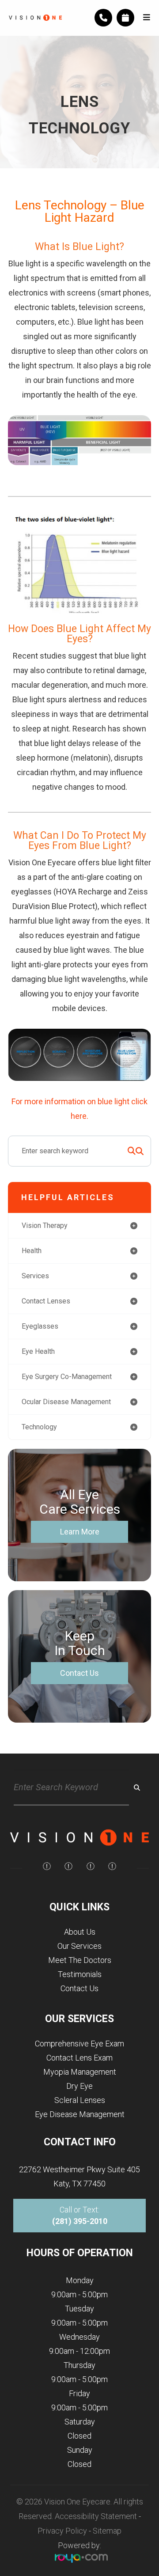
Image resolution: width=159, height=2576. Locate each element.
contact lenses (46, 1301)
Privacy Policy (62, 2531)
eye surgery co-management (67, 1377)
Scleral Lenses (80, 2100)
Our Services (79, 1946)
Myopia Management (80, 2072)
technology (39, 1427)
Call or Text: (80, 2215)
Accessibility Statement (96, 2516)
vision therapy (45, 1225)
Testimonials (80, 1974)
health (32, 1251)
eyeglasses (40, 1326)
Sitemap (107, 2531)
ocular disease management (66, 1402)
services (35, 1276)
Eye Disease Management (80, 2114)
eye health (38, 1351)
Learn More (80, 1532)
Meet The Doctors (80, 1960)
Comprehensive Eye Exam (79, 2044)
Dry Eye (79, 2086)
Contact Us (79, 1673)
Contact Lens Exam (79, 2058)
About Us (80, 1932)
